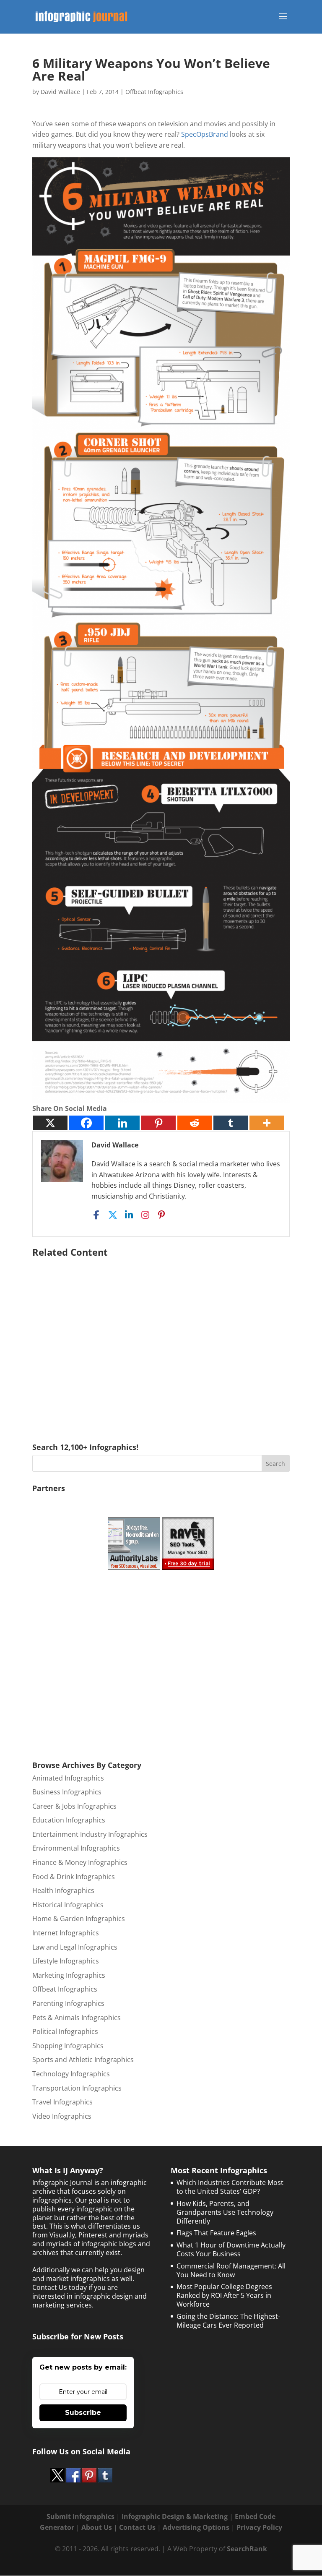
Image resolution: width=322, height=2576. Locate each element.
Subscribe (83, 2413)
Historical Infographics (68, 1905)
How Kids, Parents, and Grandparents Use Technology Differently (225, 2212)
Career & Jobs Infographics (74, 1806)
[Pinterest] (158, 1123)
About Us (97, 2527)
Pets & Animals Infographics (77, 2018)
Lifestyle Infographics (66, 1961)
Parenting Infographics (68, 2003)
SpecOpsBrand (205, 134)
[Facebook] (86, 1123)
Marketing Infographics (69, 1975)
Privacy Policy (259, 2527)
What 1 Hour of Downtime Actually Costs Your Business (231, 2249)
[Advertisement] (161, 1338)
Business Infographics (67, 1792)
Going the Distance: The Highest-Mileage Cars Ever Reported (228, 2321)
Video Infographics (62, 2116)
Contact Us (137, 2527)
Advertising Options (196, 2527)
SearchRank (247, 2549)
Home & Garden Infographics (79, 1919)
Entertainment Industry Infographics (90, 1834)
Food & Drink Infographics (74, 1877)
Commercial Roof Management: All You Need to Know (231, 2270)
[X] (50, 1123)
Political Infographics (65, 2031)
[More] (267, 1123)
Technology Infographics (71, 2074)
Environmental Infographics (76, 1848)
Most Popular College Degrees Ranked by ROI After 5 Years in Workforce (224, 2295)
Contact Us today (60, 2287)
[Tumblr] (231, 1123)
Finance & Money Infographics (80, 1862)
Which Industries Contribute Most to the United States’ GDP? (230, 2187)
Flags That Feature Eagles (216, 2233)
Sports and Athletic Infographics (83, 2060)
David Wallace (60, 92)
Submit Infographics (80, 2516)
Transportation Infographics (77, 2088)
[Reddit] (195, 1123)
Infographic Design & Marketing (175, 2516)
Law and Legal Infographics (75, 1947)
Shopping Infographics (68, 2046)
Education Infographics (69, 1820)
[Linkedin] (122, 1123)
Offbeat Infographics (154, 92)
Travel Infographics (62, 2102)
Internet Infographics (66, 1933)
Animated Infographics (68, 1778)
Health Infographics (63, 1890)
